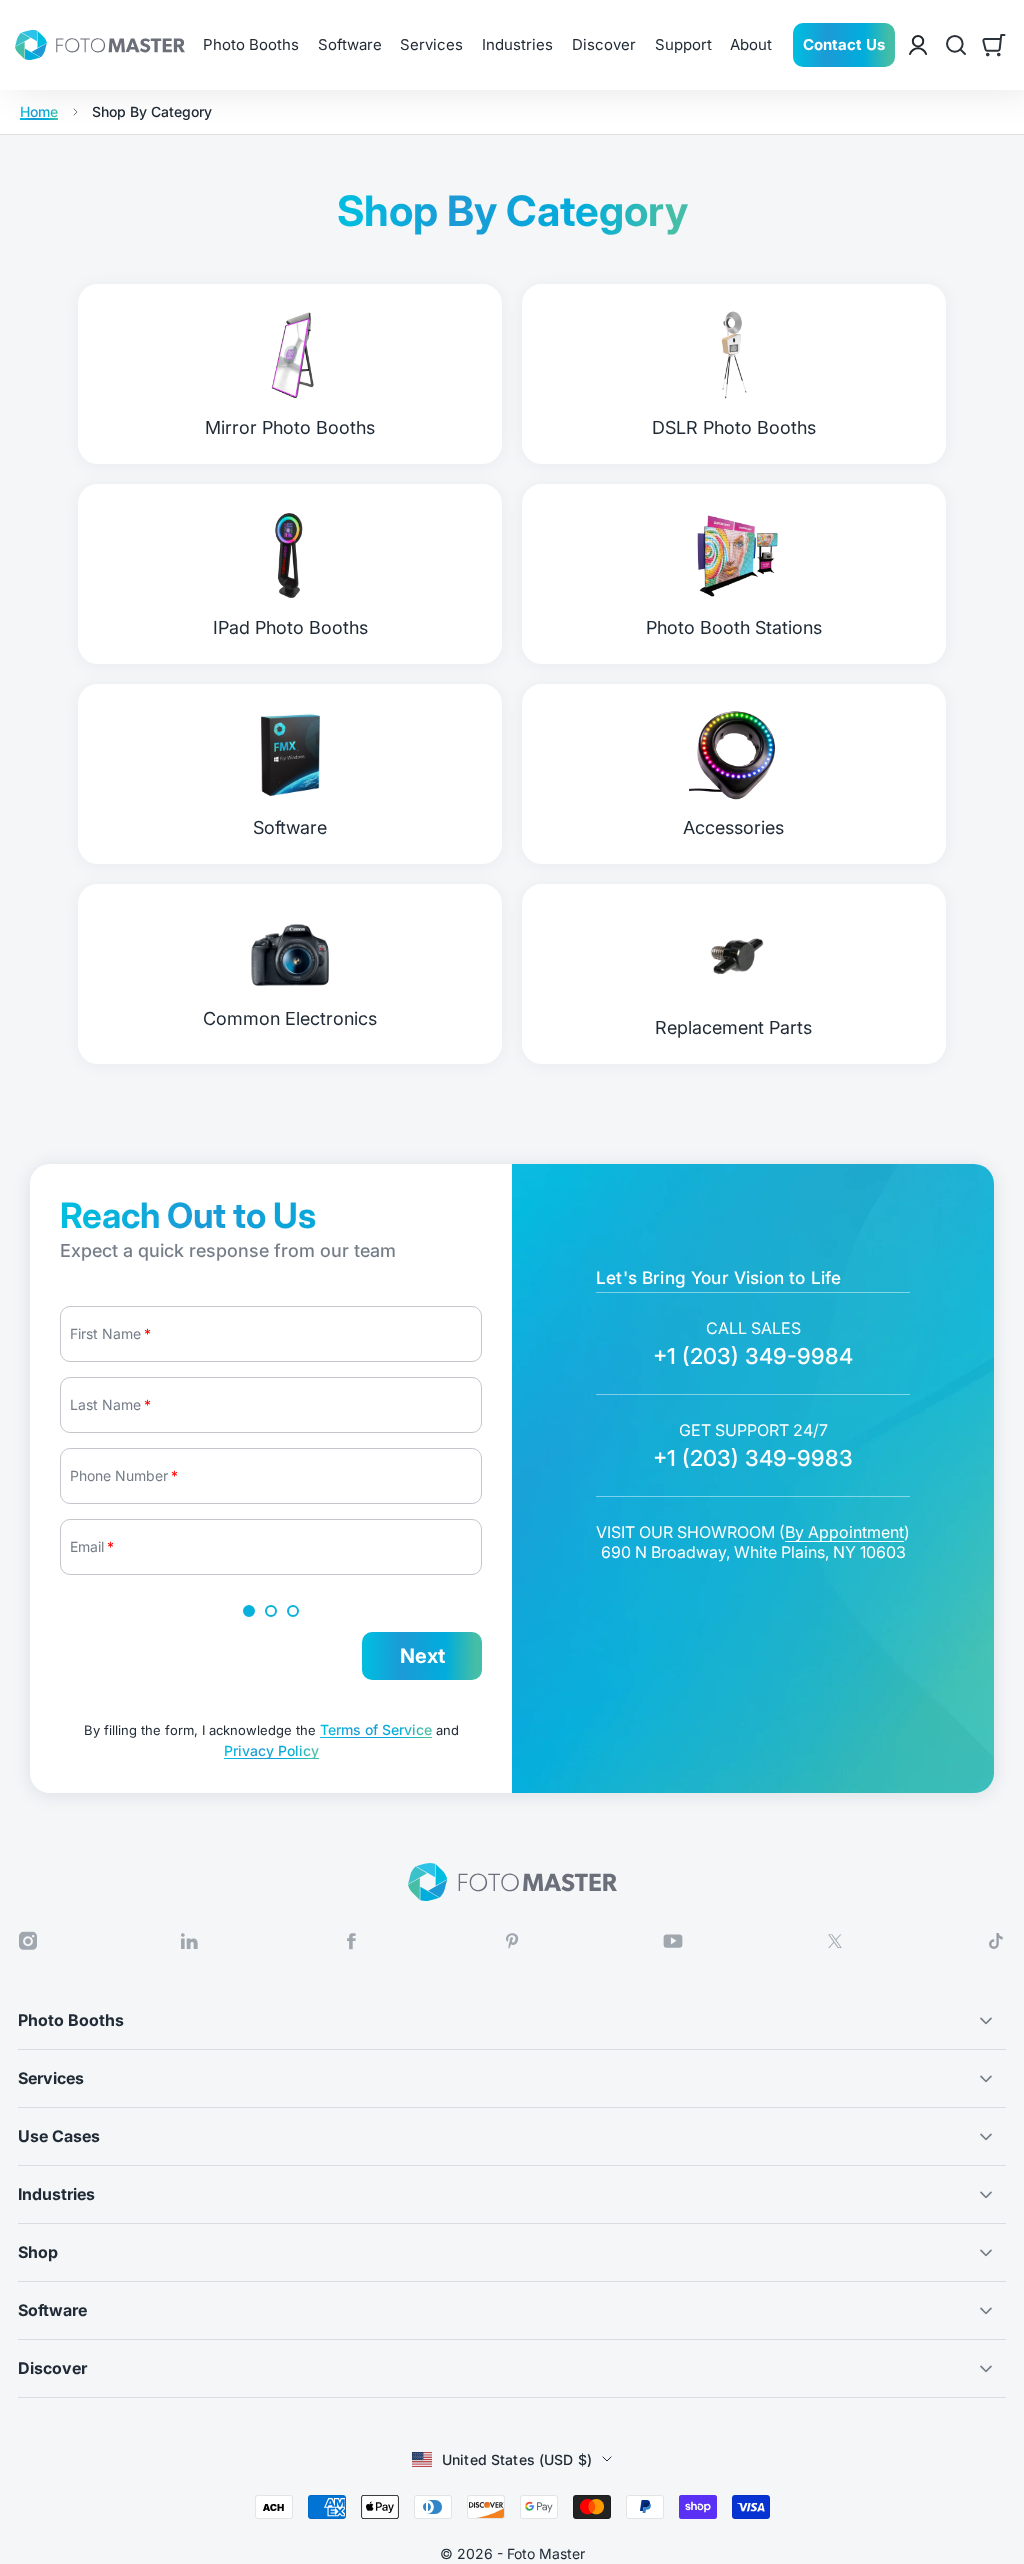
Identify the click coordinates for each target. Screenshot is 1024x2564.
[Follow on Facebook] (351, 1941)
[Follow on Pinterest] (512, 1941)
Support (683, 44)
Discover (604, 44)
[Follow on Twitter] (835, 1941)
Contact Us (844, 44)
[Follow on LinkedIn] (189, 1941)
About (751, 44)
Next (422, 1656)
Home (39, 112)
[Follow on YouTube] (673, 1941)
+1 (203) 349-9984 (753, 1356)
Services (431, 44)
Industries (517, 44)
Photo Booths (251, 44)
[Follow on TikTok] (996, 1941)
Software (350, 44)
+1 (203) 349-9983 (753, 1458)
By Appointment (844, 1532)
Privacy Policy (271, 1750)
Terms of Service (376, 1729)
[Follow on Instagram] (28, 1941)
